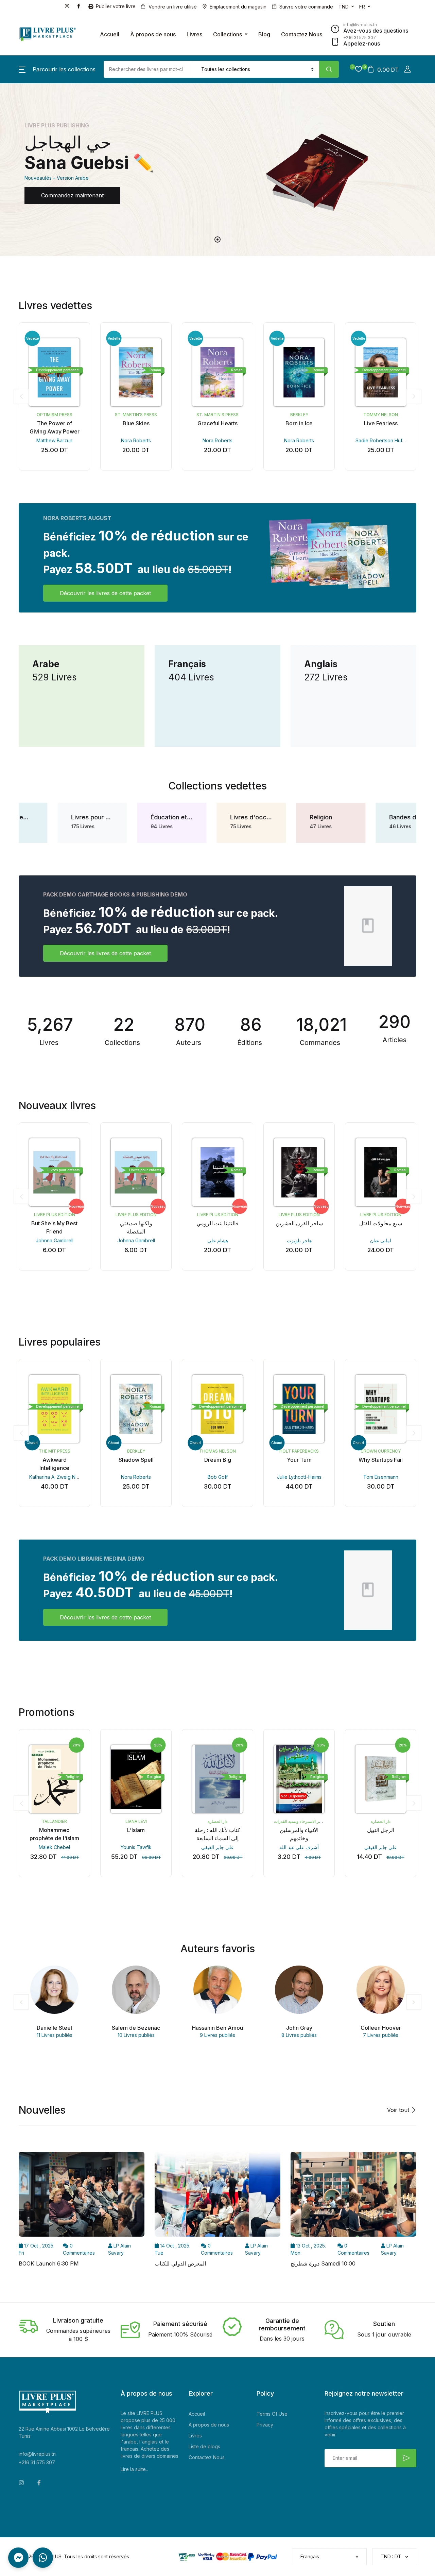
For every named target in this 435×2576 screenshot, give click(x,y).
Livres (194, 34)
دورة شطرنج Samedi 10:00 (323, 2263)
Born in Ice (299, 423)
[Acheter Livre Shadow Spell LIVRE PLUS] (136, 1409)
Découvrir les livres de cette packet (105, 593)
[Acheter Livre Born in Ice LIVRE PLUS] (299, 372)
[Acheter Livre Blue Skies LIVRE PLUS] (136, 372)
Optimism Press (55, 415)
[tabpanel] (217, 170)
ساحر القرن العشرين (299, 1223)
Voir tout (399, 2110)
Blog (264, 34)
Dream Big (218, 1460)
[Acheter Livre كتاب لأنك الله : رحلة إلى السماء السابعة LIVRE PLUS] (217, 1779)
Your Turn (299, 1460)
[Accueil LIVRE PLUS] (48, 34)
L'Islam (136, 1830)
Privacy (265, 2425)
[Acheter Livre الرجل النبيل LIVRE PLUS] (381, 1779)
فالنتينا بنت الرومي (217, 1223)
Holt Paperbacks (299, 1451)
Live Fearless (381, 423)
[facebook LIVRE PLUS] (80, 6)
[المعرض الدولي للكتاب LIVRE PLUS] (217, 2196)
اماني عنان (381, 1240)
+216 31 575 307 (37, 2462)
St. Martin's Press (136, 415)
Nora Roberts (136, 440)
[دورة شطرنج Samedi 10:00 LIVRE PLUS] (353, 2196)
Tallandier (54, 1821)
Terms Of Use (272, 2414)
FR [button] (362, 7)
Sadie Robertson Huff (380, 440)
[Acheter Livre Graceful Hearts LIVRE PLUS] (217, 372)
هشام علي (218, 1240)
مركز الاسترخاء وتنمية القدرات (300, 1821)
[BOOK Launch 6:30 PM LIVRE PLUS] (82, 2196)
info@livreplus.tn (37, 2454)
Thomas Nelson (217, 1451)
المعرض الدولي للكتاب (180, 2263)
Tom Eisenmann (381, 1477)
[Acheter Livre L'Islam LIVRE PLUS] (136, 1779)
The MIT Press (55, 1451)
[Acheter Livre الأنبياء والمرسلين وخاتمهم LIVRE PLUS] (299, 1779)
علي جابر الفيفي (217, 1847)
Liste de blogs (204, 2446)
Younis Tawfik (136, 1847)
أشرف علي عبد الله (299, 1847)
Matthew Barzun (54, 440)
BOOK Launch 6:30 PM (49, 2263)
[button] (57, 69)
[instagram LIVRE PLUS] (68, 6)
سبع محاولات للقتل (381, 1223)
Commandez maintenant (72, 195)
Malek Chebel (54, 1847)
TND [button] (344, 7)
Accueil (110, 34)
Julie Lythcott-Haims (299, 1477)
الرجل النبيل (381, 1830)
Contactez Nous (302, 34)
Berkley (299, 415)
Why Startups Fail (381, 1460)
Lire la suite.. (134, 2469)
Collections (228, 34)
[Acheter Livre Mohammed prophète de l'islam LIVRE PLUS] (54, 1779)
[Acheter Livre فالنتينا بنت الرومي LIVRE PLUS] (217, 1172)
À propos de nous (153, 34)
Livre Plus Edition (55, 1215)
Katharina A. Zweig (50, 1477)
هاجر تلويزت (299, 1240)
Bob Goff (218, 1477)
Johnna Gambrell (55, 1240)
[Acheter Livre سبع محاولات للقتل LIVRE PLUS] (381, 1172)
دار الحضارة (217, 1821)
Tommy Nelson (381, 415)
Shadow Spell (136, 1460)
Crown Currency (381, 1451)
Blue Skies (136, 423)
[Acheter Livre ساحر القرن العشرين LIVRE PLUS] (299, 1172)
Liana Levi (136, 1821)
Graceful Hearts (217, 423)
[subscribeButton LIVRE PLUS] (406, 2458)
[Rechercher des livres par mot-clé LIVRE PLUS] (329, 69)
